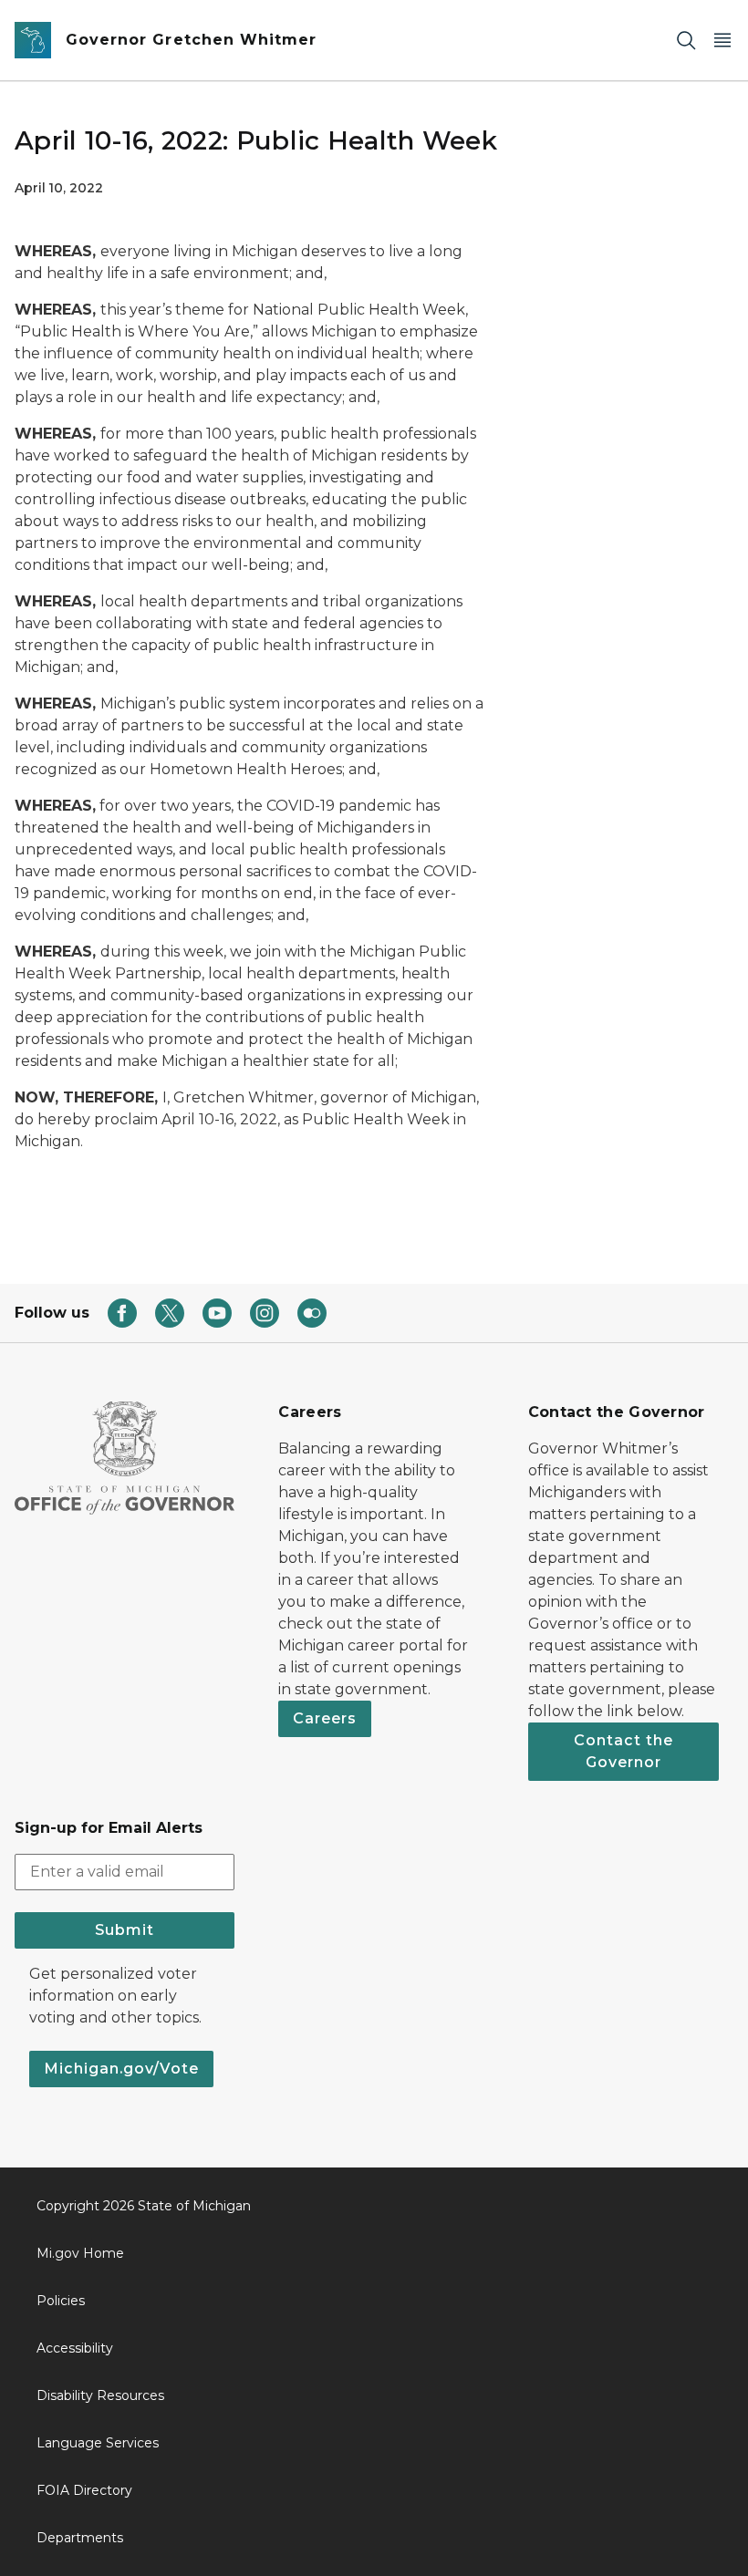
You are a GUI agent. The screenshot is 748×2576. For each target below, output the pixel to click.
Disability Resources (100, 2395)
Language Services (98, 2443)
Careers (325, 1718)
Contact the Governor (623, 1751)
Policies (61, 2301)
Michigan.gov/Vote (121, 2069)
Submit (125, 1930)
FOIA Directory (84, 2490)
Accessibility (75, 2348)
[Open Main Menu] (722, 41)
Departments (80, 2538)
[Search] (686, 41)
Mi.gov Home (80, 2253)
